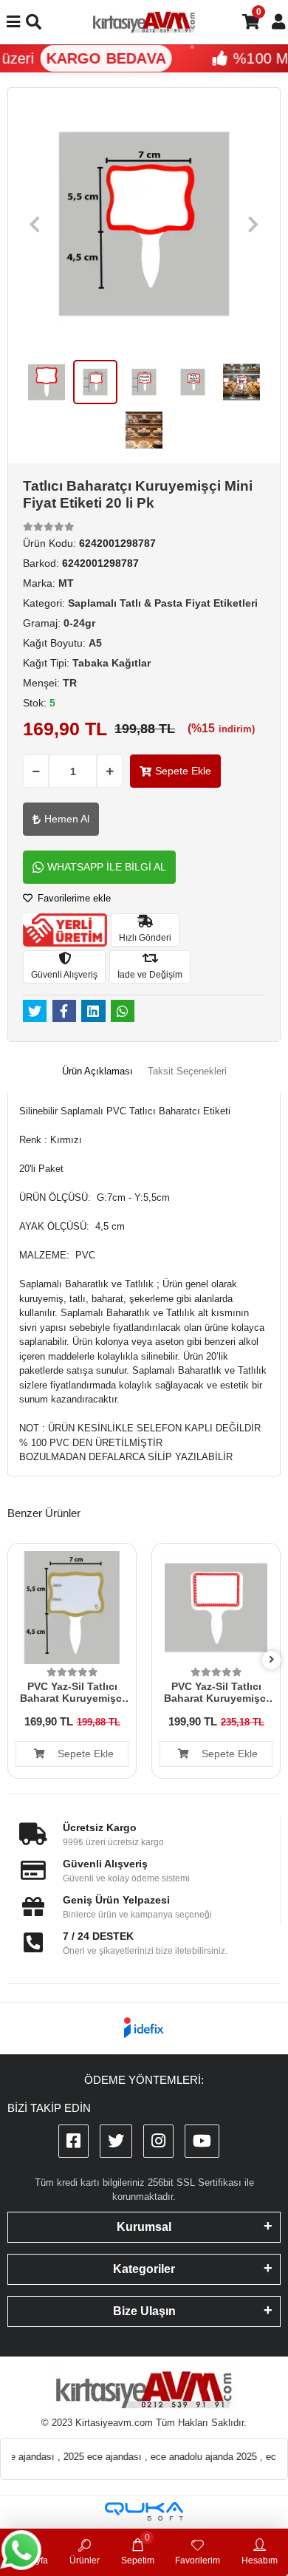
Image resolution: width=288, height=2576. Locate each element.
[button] (35, 224)
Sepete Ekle (183, 771)
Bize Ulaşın (144, 2311)
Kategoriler (144, 2269)
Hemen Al (67, 819)
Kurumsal (144, 2227)
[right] (272, 1660)
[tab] (97, 1071)
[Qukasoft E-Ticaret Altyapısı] (144, 2511)
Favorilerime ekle (73, 898)
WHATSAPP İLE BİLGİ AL (107, 867)
